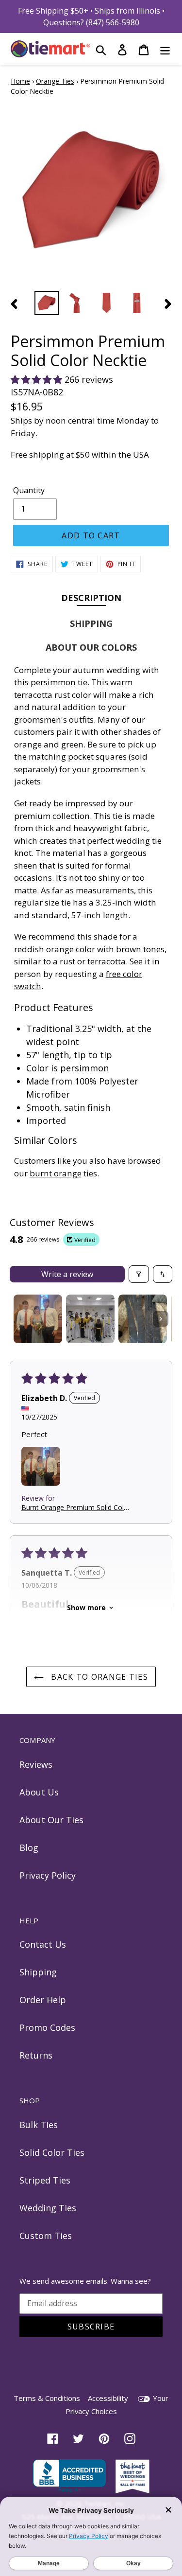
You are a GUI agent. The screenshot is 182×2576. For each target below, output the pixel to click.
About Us (39, 1792)
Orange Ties (55, 81)
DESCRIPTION (91, 597)
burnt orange (56, 1173)
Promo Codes (47, 2027)
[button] (38, 379)
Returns (36, 2055)
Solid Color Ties (52, 2152)
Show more (86, 1608)
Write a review (67, 1274)
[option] (47, 303)
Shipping (38, 1972)
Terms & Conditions (47, 2398)
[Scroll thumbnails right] (161, 1319)
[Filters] (139, 1274)
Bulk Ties (39, 2125)
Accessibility (108, 2398)
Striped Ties (45, 2180)
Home (20, 81)
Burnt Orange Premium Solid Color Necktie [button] (76, 1507)
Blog (29, 1848)
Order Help (43, 2000)
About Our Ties (51, 1820)
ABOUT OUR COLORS (91, 647)
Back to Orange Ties (98, 1677)
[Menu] (165, 49)
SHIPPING (91, 623)
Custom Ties (46, 2236)
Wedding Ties (48, 2208)
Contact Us (43, 1944)
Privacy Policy (48, 1875)
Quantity (29, 490)
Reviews (36, 1764)
